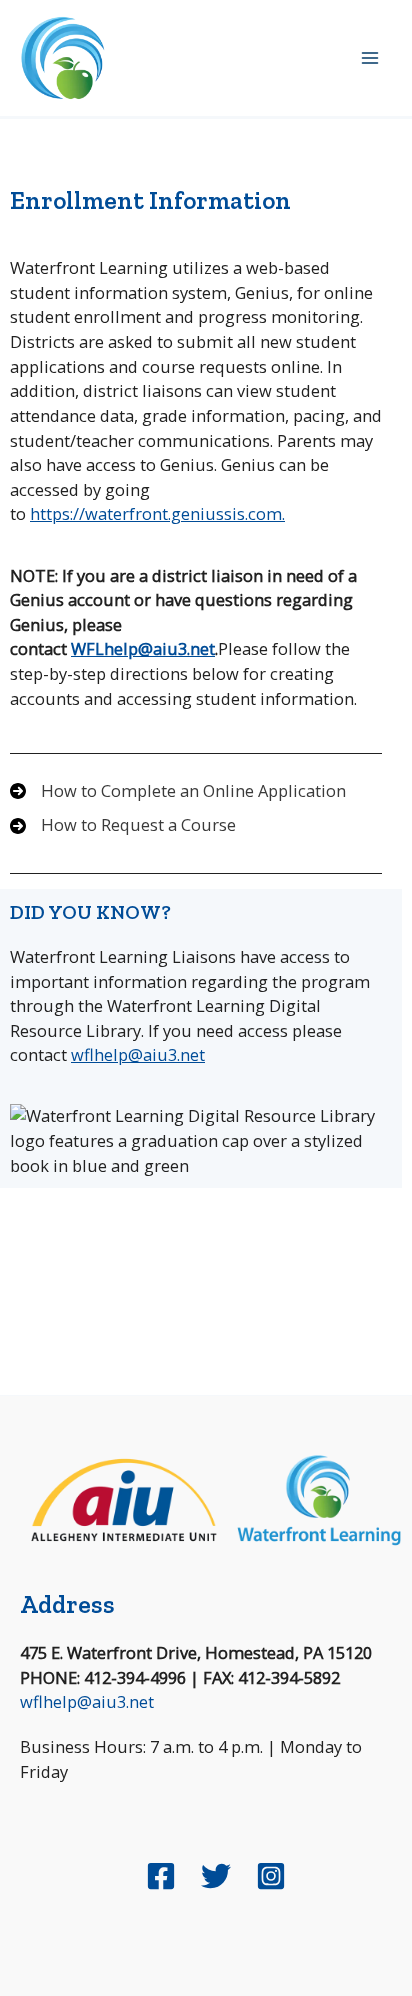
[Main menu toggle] (369, 58)
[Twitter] (216, 1876)
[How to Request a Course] (123, 825)
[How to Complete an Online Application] (178, 791)
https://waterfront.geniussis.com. (157, 513)
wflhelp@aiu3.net (138, 1054)
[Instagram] (271, 1876)
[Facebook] (161, 1876)
